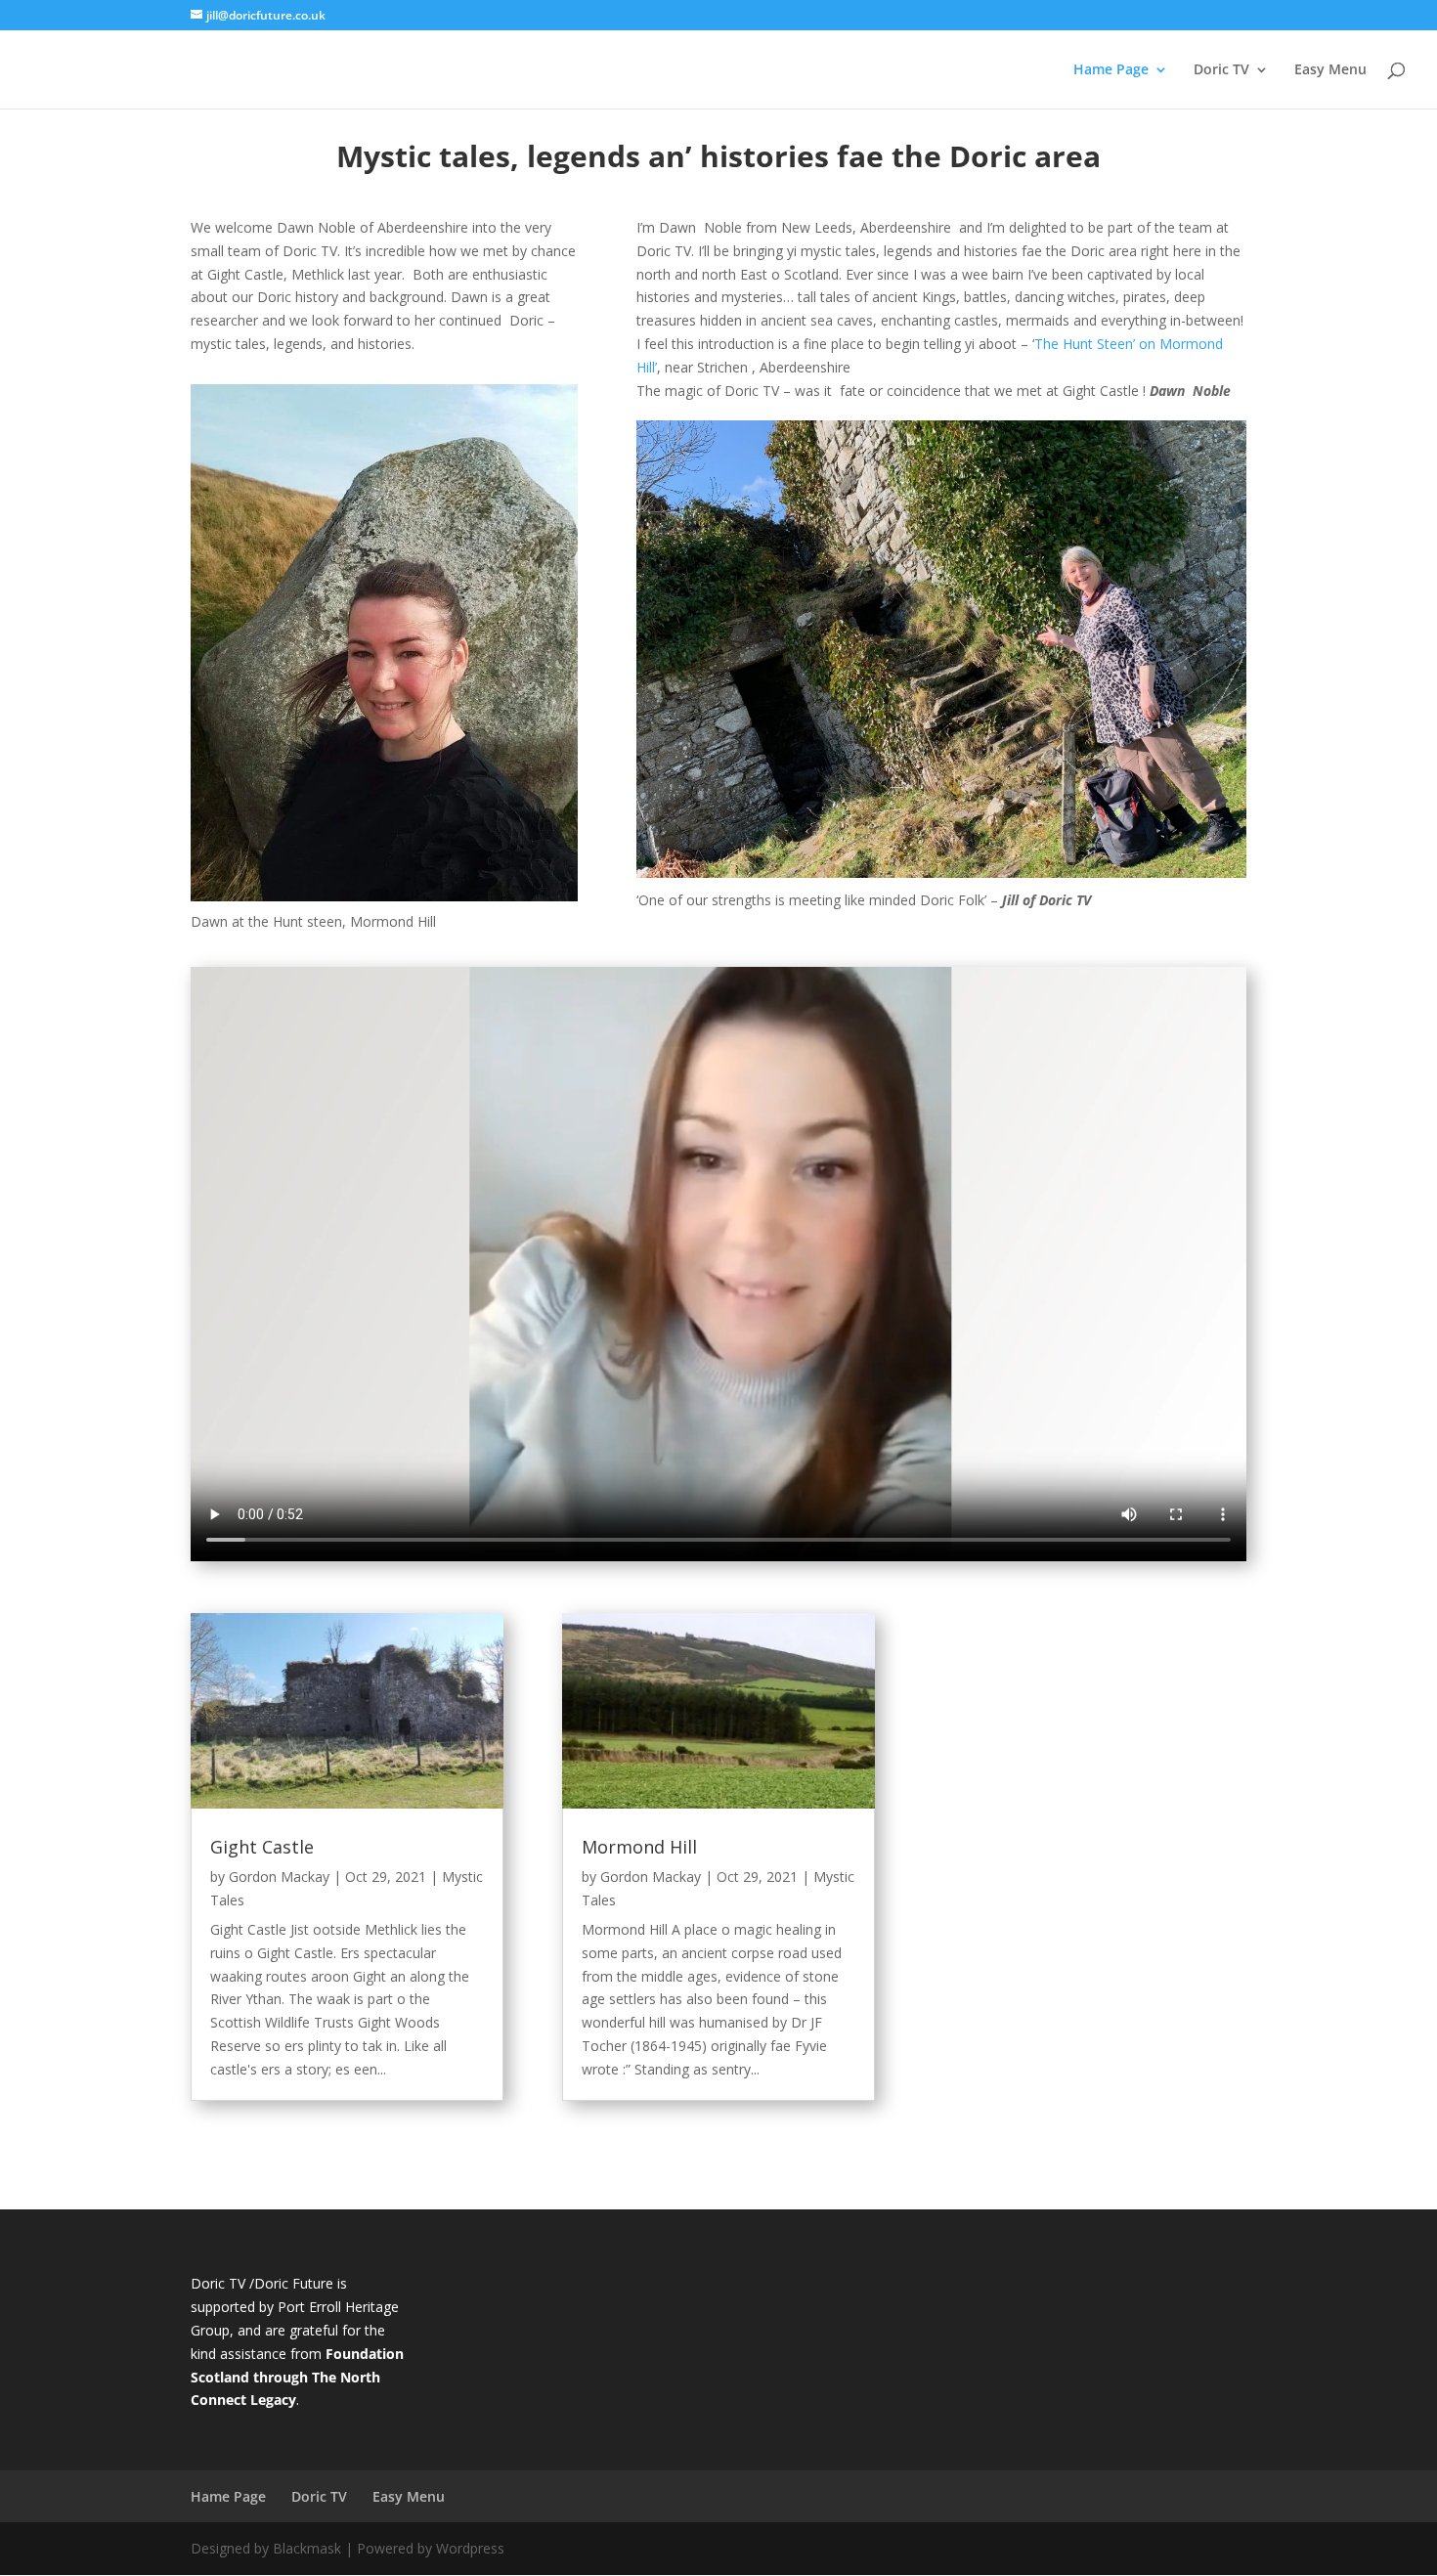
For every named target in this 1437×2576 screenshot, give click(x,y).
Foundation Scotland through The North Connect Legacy (297, 2377)
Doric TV (1221, 70)
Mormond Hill (639, 1847)
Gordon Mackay (279, 1877)
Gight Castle (262, 1847)
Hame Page (1111, 70)
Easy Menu (1330, 70)
